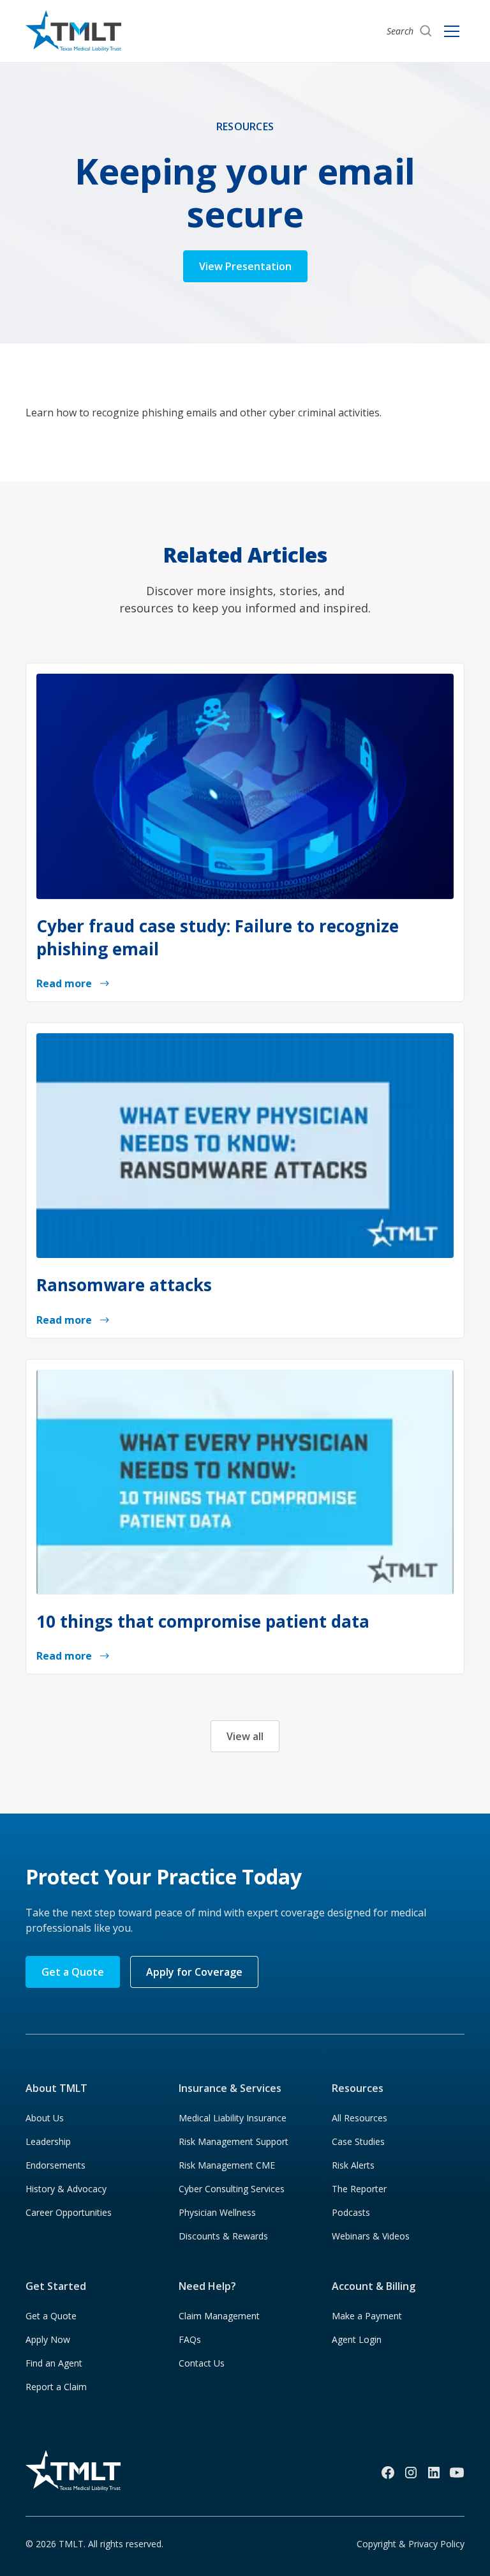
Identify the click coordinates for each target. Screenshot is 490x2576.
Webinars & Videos (371, 2236)
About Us (45, 2118)
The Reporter (359, 2189)
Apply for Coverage (194, 1972)
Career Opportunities (69, 2212)
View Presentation (245, 266)
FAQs (190, 2339)
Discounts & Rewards (223, 2236)
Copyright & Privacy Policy (411, 2544)
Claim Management (219, 2316)
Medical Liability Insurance (233, 2118)
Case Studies (358, 2141)
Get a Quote (73, 1972)
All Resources (360, 2118)
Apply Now (48, 2339)
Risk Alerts (353, 2165)
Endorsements (56, 2165)
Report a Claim (56, 2387)
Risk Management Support (234, 2141)
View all (245, 1736)
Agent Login (357, 2339)
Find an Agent (54, 2363)
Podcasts (351, 2212)
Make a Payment (367, 2316)
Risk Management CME (227, 2165)
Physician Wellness (217, 2212)
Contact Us (202, 2363)
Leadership (48, 2141)
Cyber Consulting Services (232, 2189)
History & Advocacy (66, 2189)
